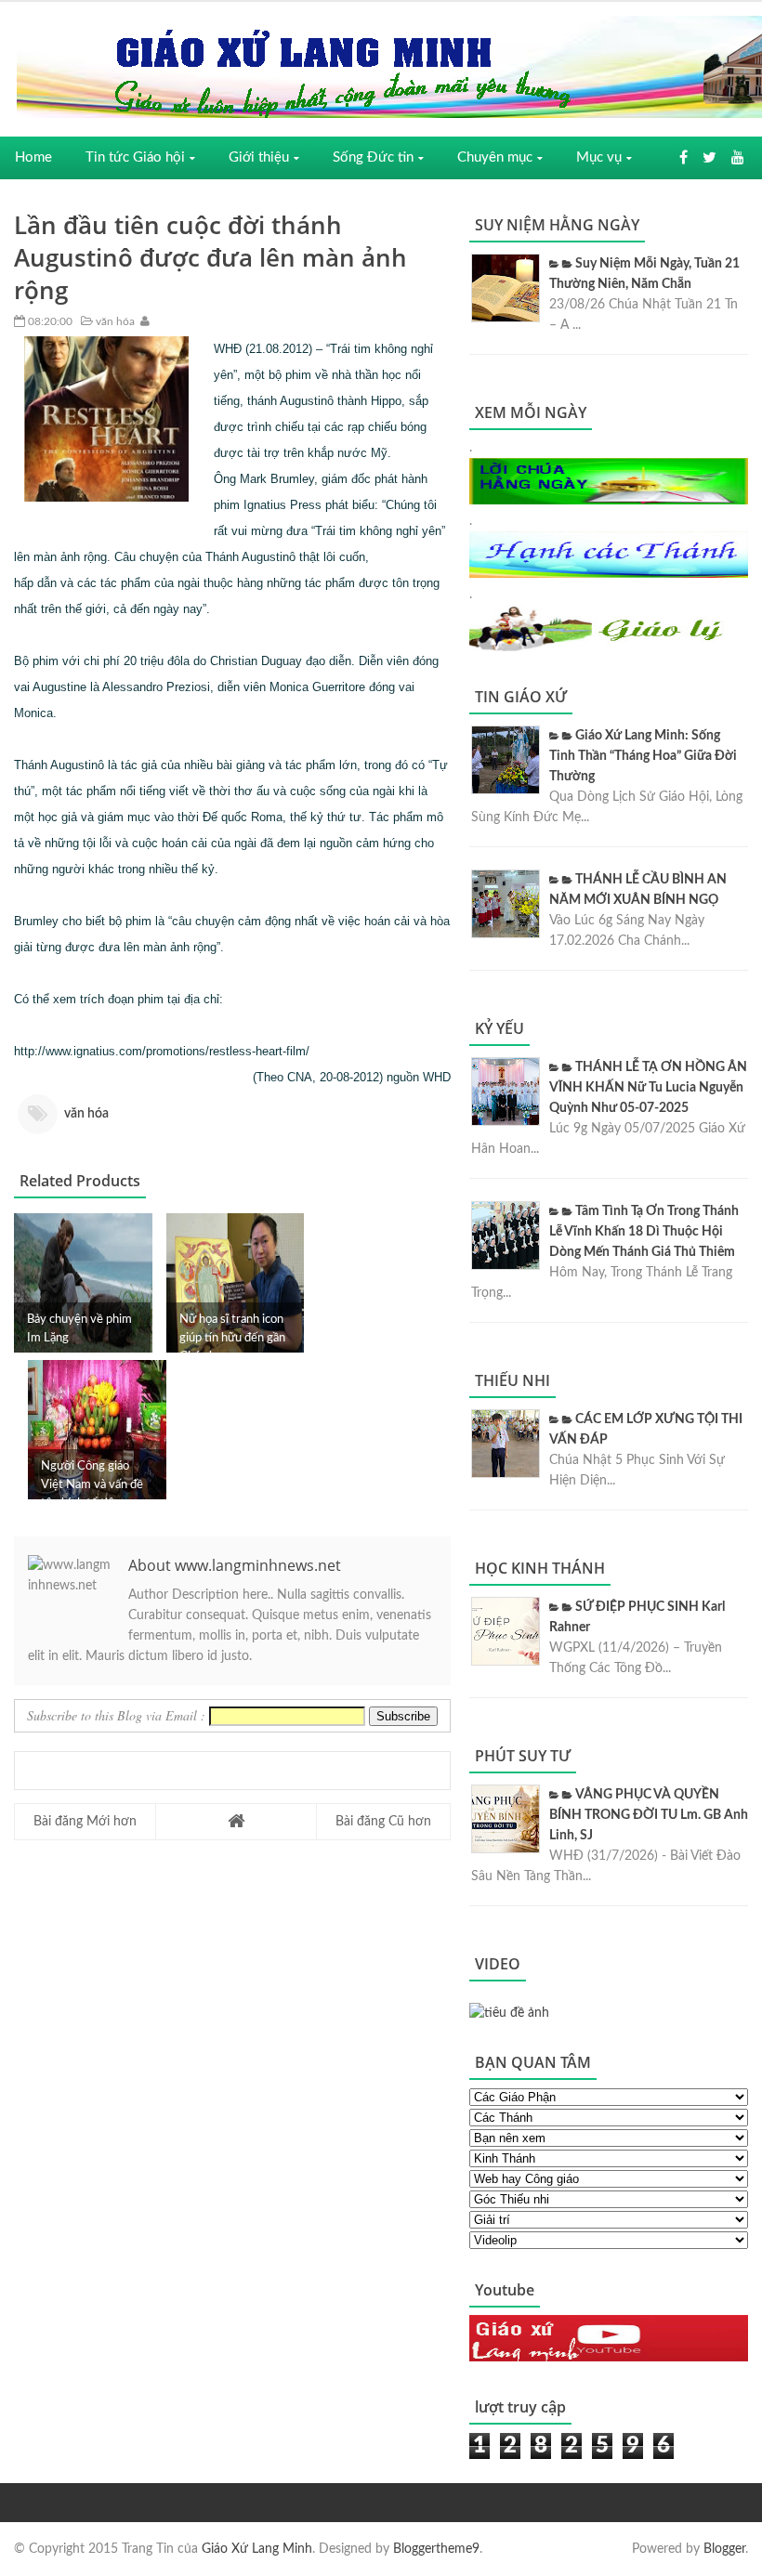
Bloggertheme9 (436, 2549)
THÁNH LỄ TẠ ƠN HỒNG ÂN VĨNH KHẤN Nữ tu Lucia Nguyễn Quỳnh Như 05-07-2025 (648, 1088)
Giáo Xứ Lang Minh (257, 2549)
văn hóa (114, 321)
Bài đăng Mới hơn (85, 1822)
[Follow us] (709, 158)
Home (33, 157)
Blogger (724, 2549)
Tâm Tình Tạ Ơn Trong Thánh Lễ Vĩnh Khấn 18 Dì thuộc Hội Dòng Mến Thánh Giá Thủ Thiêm (644, 1232)
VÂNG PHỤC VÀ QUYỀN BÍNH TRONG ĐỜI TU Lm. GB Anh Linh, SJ (649, 1815)
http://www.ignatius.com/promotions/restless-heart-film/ (162, 1051)
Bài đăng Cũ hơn (383, 1822)
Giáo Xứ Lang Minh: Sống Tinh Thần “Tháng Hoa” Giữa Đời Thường (643, 756)
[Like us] (683, 158)
